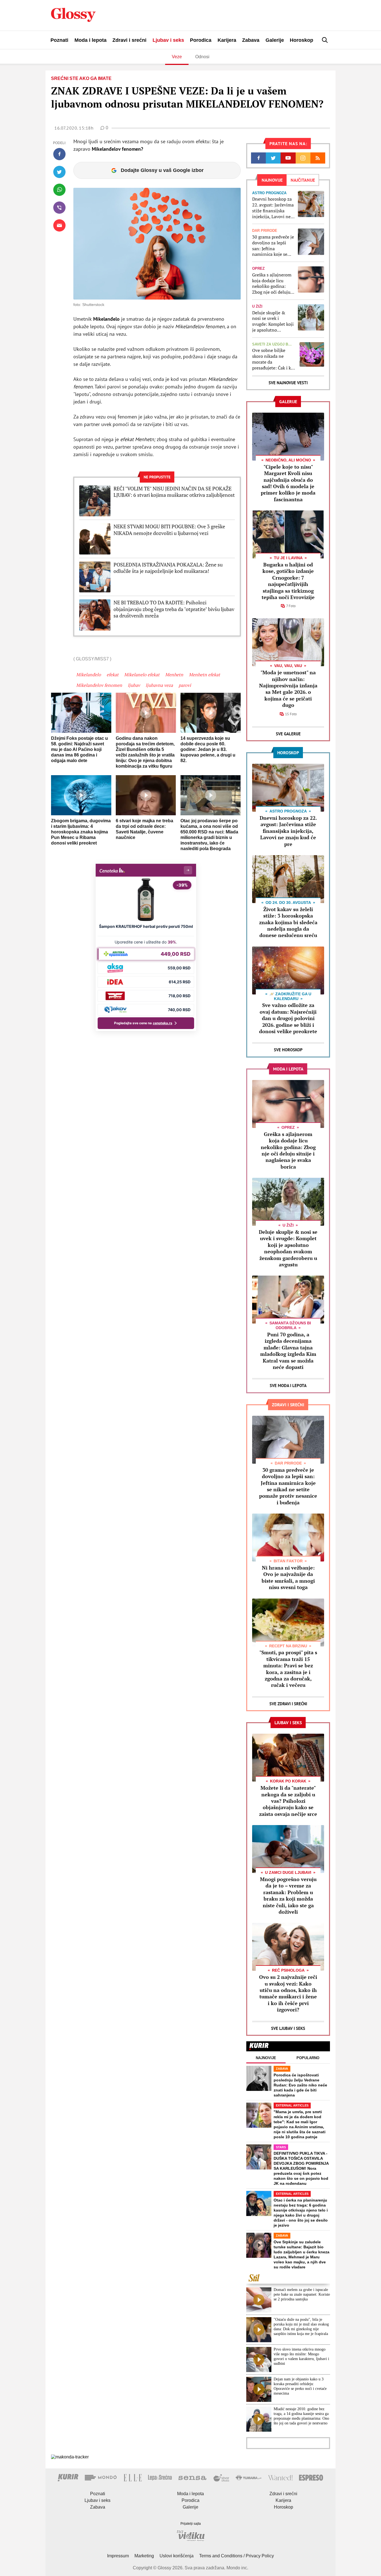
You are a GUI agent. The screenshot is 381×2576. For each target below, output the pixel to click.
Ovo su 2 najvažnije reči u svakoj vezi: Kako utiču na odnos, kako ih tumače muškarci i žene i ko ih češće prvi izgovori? (288, 1993)
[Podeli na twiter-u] (59, 172)
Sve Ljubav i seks (288, 2028)
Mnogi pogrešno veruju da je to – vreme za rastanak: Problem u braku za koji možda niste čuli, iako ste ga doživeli (288, 1895)
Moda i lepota (91, 40)
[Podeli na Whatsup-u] (59, 190)
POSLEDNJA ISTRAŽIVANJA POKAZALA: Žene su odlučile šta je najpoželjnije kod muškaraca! (168, 568)
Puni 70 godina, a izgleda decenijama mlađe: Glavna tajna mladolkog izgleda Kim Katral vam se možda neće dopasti (288, 1351)
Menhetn (174, 675)
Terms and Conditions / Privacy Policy (237, 2556)
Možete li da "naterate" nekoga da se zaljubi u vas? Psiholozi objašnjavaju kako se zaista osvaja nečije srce (288, 1801)
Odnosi (202, 57)
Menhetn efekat (204, 675)
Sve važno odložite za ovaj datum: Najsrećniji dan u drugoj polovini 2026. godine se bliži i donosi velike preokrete (288, 1018)
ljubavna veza (159, 685)
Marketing (144, 2556)
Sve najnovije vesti (288, 383)
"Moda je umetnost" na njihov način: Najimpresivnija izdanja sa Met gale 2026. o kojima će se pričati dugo (288, 689)
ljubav (134, 685)
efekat (113, 675)
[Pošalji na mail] (59, 225)
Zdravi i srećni (129, 40)
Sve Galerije (288, 734)
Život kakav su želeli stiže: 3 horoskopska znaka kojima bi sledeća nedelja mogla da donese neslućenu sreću (288, 922)
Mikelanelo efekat (142, 675)
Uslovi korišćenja (177, 2556)
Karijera (227, 40)
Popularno (308, 2058)
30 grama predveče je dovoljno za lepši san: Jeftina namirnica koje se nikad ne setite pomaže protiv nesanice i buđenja (273, 246)
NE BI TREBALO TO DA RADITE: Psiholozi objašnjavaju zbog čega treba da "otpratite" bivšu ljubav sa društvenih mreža (174, 609)
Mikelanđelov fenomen (99, 685)
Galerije (275, 40)
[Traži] (325, 40)
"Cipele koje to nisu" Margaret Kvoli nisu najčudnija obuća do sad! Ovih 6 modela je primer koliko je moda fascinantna (288, 483)
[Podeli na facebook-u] (59, 154)
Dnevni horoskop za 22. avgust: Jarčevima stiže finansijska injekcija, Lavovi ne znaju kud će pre (273, 208)
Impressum (118, 2556)
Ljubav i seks (168, 40)
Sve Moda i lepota (288, 1386)
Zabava (251, 40)
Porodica (201, 40)
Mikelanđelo (89, 675)
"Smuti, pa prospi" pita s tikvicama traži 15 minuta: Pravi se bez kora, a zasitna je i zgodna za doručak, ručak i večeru (288, 1669)
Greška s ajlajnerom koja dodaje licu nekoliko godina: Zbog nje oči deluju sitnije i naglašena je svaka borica (273, 284)
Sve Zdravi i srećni (288, 1704)
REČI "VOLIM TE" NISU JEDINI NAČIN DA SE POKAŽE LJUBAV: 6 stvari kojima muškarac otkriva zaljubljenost (174, 492)
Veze (177, 57)
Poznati (59, 40)
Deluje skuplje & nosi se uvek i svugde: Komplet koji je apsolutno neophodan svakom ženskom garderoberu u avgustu (273, 321)
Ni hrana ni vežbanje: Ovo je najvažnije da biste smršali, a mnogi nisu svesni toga (288, 1577)
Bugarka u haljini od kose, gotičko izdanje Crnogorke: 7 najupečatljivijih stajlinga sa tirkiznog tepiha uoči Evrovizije (288, 581)
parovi (185, 685)
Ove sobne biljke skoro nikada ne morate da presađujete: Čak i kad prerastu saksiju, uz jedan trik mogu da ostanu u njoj (274, 359)
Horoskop (302, 40)
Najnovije (266, 2058)
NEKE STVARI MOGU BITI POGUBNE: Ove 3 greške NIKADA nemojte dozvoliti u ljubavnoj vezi (169, 530)
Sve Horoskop (288, 1050)
